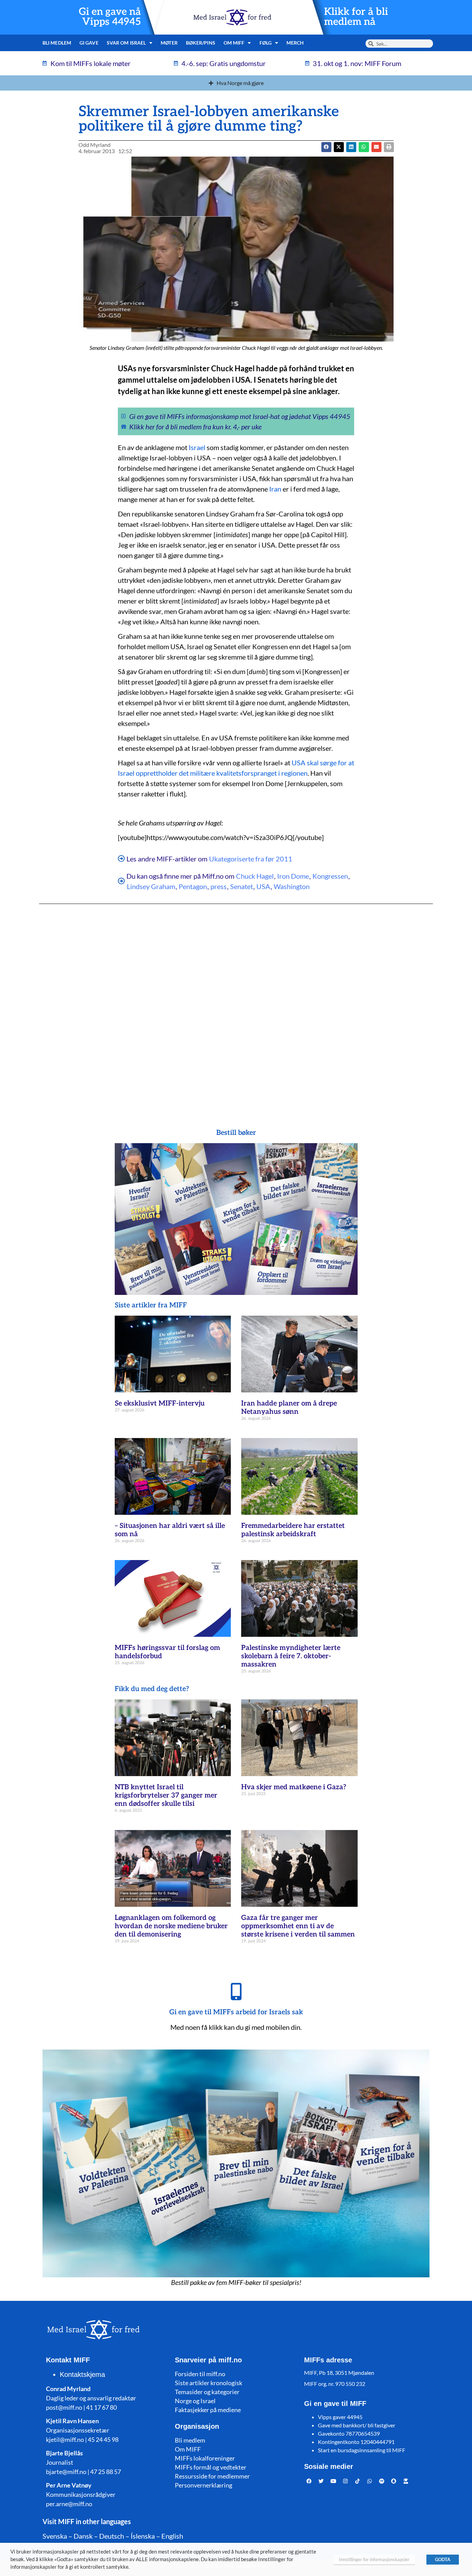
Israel (197, 447)
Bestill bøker (236, 1133)
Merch (295, 43)
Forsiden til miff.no (200, 2374)
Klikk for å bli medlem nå (356, 17)
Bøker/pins (201, 43)
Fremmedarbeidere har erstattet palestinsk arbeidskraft (293, 1530)
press (219, 886)
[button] (339, 147)
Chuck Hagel (255, 876)
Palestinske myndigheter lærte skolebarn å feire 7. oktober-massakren (291, 1656)
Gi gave (89, 43)
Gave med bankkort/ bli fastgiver (357, 2425)
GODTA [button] (443, 2559)
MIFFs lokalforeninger (205, 2458)
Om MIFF (188, 2449)
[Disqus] (236, 1002)
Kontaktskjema (82, 2374)
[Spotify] (382, 2481)
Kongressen (330, 876)
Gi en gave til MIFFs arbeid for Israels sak (236, 2012)
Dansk (83, 2536)
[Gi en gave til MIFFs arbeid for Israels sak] (236, 1991)
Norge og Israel (195, 2401)
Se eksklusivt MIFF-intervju (160, 1403)
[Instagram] (346, 2481)
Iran (275, 489)
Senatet (242, 886)
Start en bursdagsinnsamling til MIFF (362, 2450)
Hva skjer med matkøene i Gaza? (294, 1787)
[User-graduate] (406, 2481)
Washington (292, 886)
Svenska (55, 2536)
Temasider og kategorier (207, 2392)
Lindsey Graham (151, 886)
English (172, 2536)
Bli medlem (57, 43)
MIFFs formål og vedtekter (211, 2467)
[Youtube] (333, 2481)
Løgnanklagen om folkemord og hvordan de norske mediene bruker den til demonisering (171, 1926)
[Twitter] (321, 2481)
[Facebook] (309, 2481)
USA (263, 886)
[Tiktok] (358, 2481)
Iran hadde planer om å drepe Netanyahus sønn (289, 1408)
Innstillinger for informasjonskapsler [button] (374, 2559)
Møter (169, 43)
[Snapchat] (394, 2481)
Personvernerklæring (204, 2485)
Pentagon (193, 886)
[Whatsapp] (370, 2481)
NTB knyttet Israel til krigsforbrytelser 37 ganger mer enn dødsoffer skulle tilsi (166, 1795)
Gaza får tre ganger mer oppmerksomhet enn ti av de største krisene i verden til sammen (298, 1926)
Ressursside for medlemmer (212, 2476)
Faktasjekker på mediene (208, 2410)
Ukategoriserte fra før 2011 (251, 859)
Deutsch (112, 2536)
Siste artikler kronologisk (209, 2383)
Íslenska (143, 2536)
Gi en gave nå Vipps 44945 (110, 17)
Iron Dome (293, 876)
